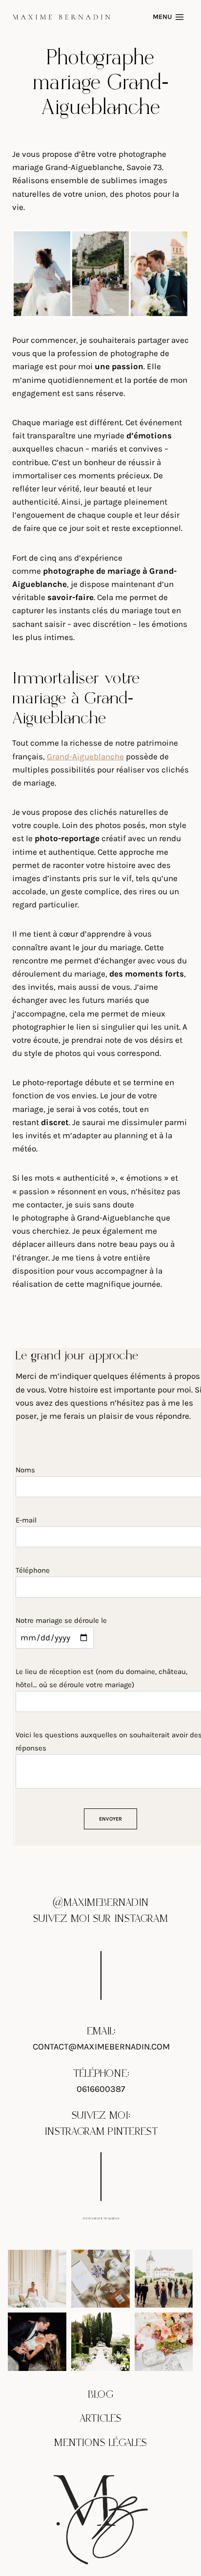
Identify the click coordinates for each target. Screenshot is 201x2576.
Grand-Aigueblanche (85, 756)
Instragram (74, 2132)
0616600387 (101, 2088)
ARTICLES (100, 2419)
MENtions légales (100, 2443)
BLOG (101, 2395)
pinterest (133, 2132)
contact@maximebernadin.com (101, 2047)
